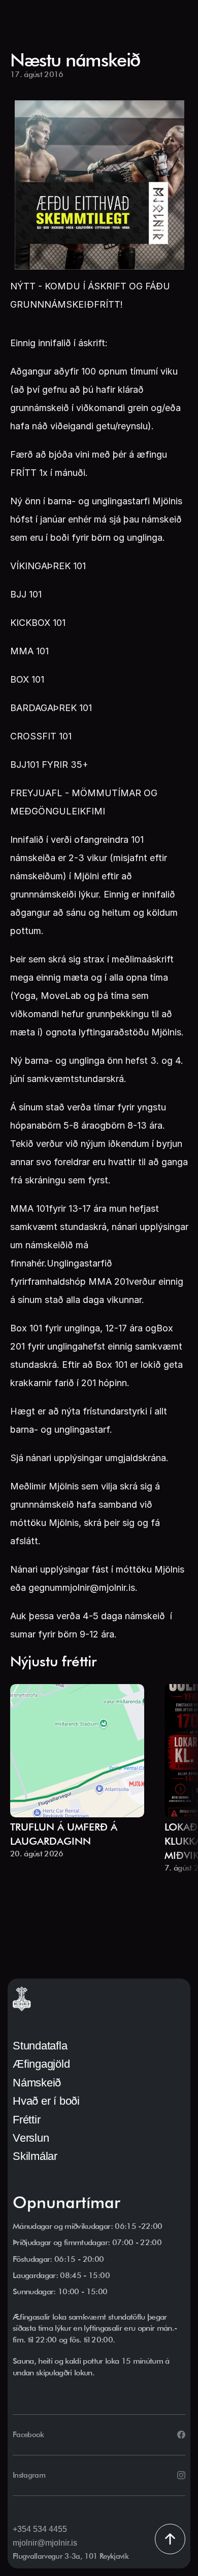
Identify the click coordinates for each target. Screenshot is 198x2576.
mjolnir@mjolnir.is (45, 2543)
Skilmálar (35, 2156)
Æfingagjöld (41, 2064)
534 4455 (50, 2529)
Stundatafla (40, 2046)
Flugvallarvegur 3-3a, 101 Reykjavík (71, 2556)
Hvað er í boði (46, 2101)
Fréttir (26, 2120)
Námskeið (37, 2083)
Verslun (31, 2138)
